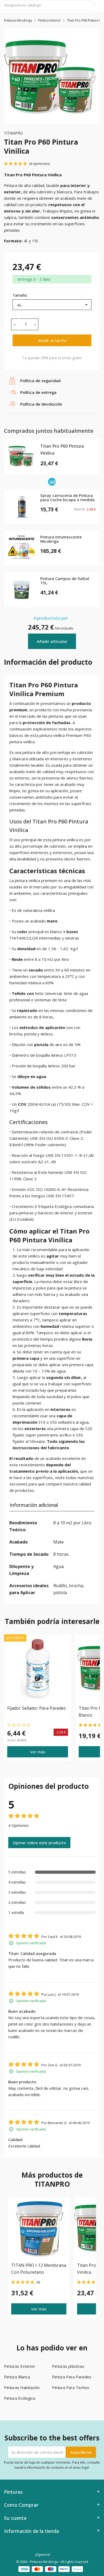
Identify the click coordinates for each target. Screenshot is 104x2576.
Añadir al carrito (52, 340)
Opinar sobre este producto (39, 1843)
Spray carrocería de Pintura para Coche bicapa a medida (67, 498)
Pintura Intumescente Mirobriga (61, 539)
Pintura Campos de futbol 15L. (65, 581)
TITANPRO (13, 133)
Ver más (38, 1752)
